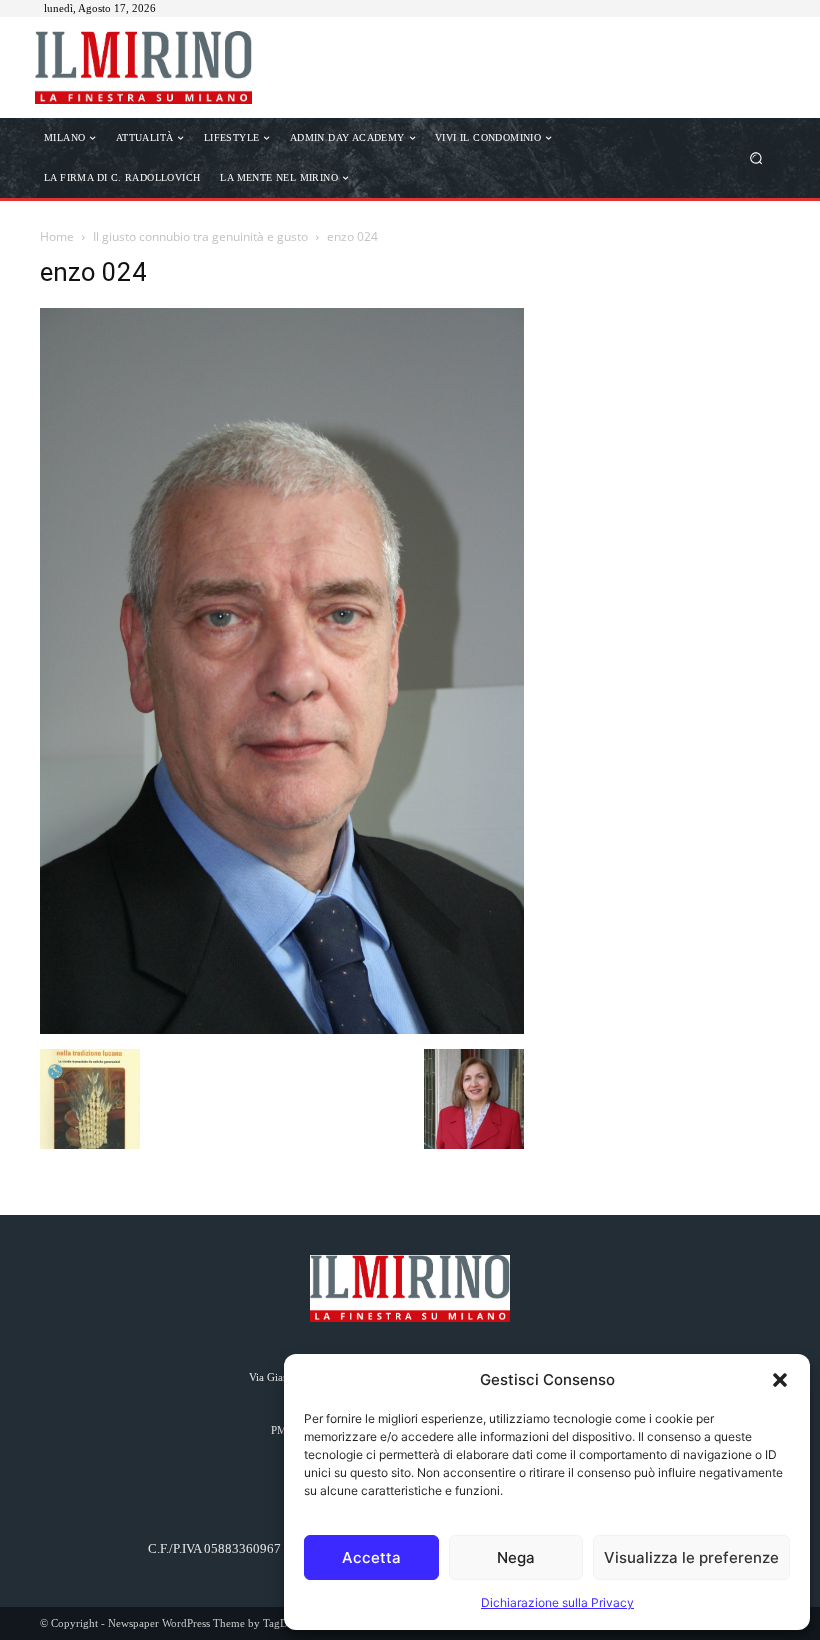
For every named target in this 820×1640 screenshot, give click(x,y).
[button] (780, 1380)
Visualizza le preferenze (691, 1557)
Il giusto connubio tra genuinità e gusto (200, 236)
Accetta (371, 1557)
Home (57, 236)
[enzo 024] (282, 1028)
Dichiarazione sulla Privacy (557, 1602)
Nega (516, 1557)
